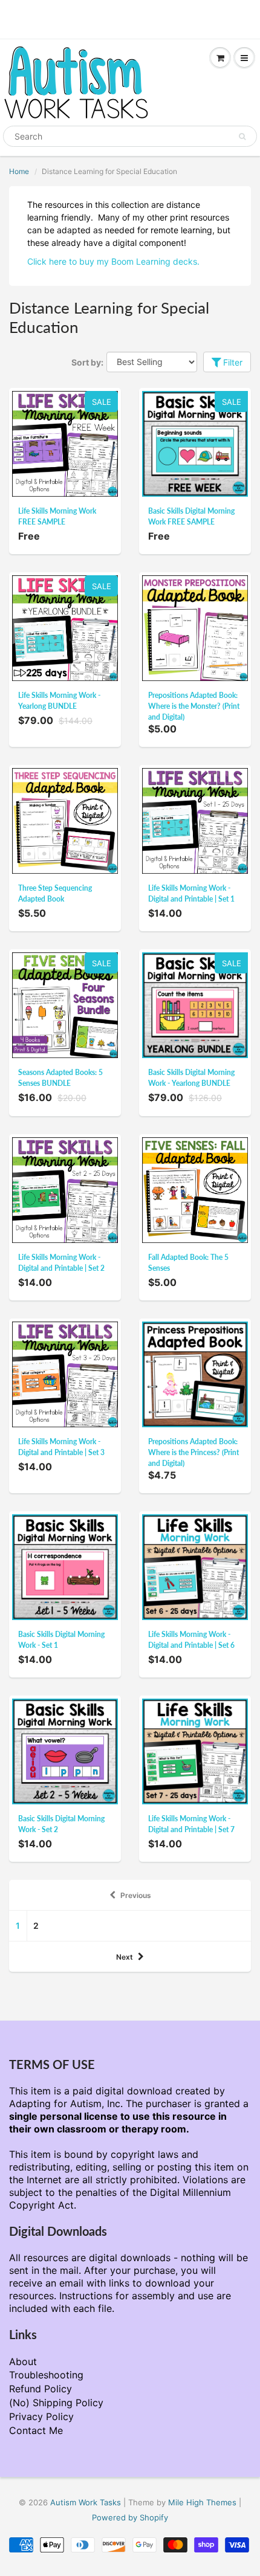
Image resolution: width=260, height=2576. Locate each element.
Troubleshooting (46, 2375)
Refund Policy (41, 2389)
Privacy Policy (41, 2416)
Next (125, 1957)
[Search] (242, 137)
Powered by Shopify (130, 2517)
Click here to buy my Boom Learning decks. (113, 261)
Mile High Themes (202, 2502)
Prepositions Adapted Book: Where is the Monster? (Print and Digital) (194, 706)
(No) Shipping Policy (56, 2403)
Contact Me (36, 2430)
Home (19, 171)
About (23, 2361)
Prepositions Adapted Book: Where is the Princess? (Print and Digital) (193, 1452)
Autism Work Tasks (86, 2502)
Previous (136, 1895)
